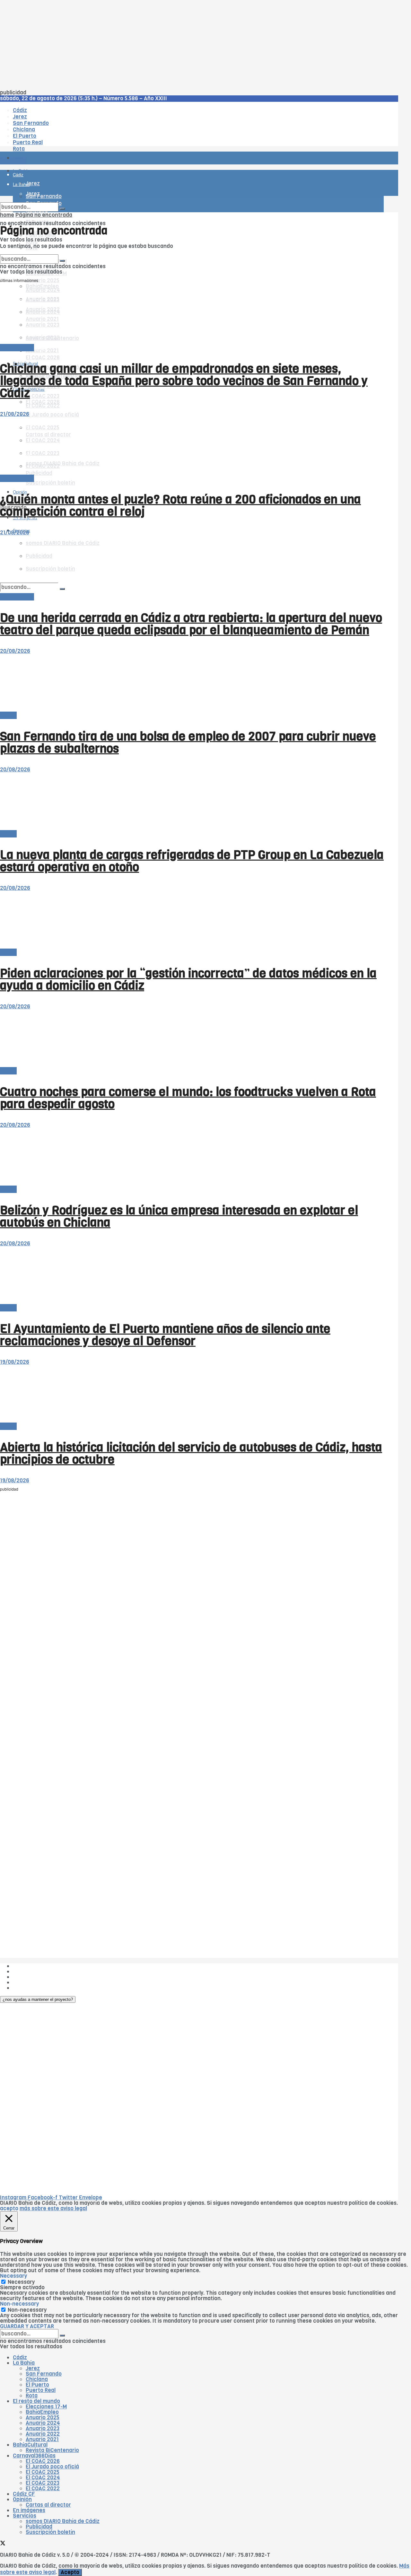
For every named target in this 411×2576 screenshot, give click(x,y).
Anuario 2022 (43, 2434)
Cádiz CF (24, 2494)
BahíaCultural (30, 2445)
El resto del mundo (30, 252)
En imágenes (29, 2510)
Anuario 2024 (43, 2423)
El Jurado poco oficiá (52, 415)
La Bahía (24, 2363)
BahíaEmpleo (42, 2412)
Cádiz (20, 2357)
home (7, 215)
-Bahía (8, 715)
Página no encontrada (44, 215)
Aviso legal (26, 1982)
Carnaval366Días (34, 2456)
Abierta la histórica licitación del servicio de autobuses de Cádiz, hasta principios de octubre (191, 1453)
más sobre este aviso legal (53, 2208)
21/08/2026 (15, 414)
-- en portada (17, 348)
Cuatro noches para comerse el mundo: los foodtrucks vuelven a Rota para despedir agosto (188, 1098)
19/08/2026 (15, 1362)
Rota (32, 2396)
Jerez (33, 2368)
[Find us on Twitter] (3, 2544)
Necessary (21, 2282)
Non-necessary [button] (19, 2304)
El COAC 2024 (43, 2478)
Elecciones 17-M (46, 2407)
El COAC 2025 (43, 2472)
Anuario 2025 (43, 280)
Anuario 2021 (42, 2439)
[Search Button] (62, 209)
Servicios (25, 2516)
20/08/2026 (15, 651)
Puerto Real (41, 2390)
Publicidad (26, 1977)
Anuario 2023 (43, 2428)
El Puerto (37, 2385)
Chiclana (37, 2379)
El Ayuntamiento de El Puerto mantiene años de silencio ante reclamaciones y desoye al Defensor (165, 1335)
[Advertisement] (193, 45)
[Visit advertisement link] (16, 177)
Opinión (22, 2499)
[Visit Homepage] (67, 140)
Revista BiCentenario (52, 2450)
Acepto (70, 2572)
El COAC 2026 (43, 358)
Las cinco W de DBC (38, 1971)
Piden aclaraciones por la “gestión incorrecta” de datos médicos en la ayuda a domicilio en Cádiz (188, 979)
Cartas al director (48, 2505)
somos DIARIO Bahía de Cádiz (63, 2521)
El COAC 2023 (43, 396)
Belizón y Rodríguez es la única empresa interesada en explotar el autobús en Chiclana (179, 1216)
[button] (38, 1999)
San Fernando (44, 2374)
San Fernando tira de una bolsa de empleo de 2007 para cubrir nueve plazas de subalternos (188, 742)
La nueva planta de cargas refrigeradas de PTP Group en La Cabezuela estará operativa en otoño (192, 861)
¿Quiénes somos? (35, 1966)
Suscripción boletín (50, 483)
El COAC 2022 (43, 406)
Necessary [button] (13, 2276)
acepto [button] (9, 2208)
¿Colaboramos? (33, 1988)
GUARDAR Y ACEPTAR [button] (27, 2326)
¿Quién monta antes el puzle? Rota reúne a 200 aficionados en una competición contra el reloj (180, 505)
